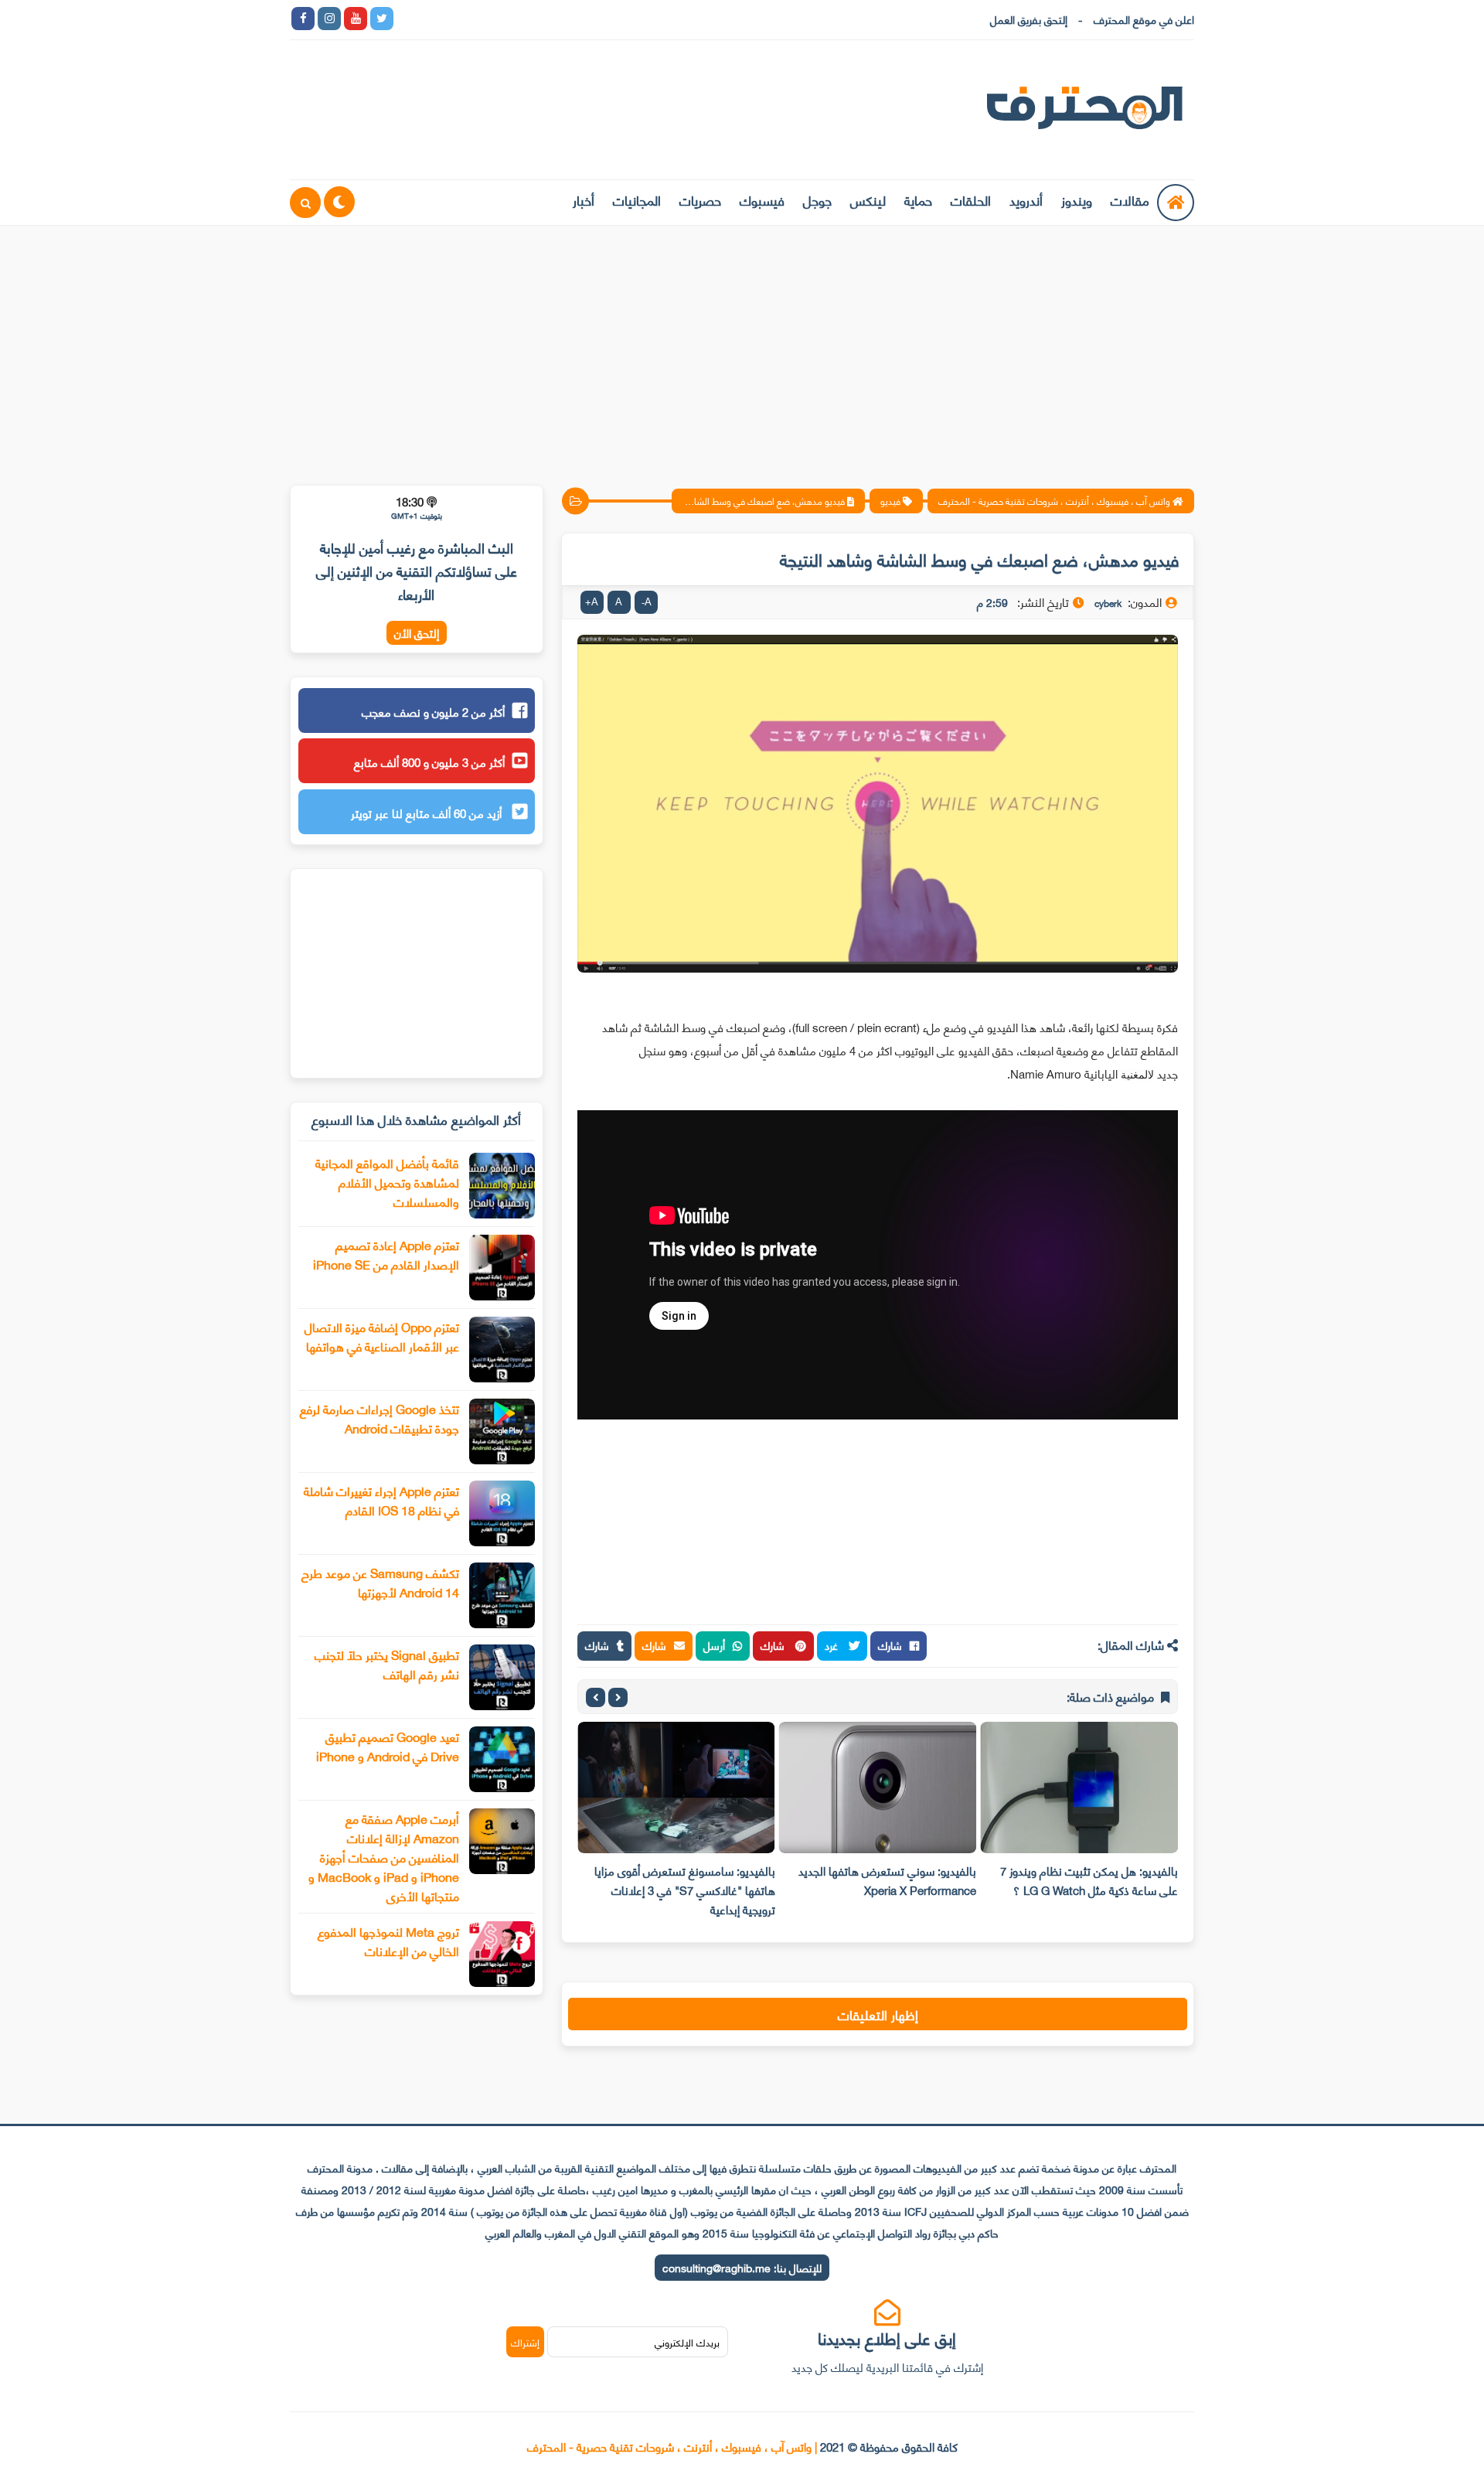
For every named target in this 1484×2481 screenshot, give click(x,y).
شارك (890, 1645)
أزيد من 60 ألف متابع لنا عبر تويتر (428, 813)
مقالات (1130, 199)
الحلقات (971, 199)
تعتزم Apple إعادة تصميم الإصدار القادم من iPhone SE (386, 1254)
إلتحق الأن (417, 633)
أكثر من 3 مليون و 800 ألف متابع (429, 762)
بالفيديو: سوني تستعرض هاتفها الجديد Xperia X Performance (887, 1880)
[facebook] (303, 19)
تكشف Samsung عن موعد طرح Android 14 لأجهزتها (380, 1582)
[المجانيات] (539, 19)
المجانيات (637, 199)
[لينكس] (434, 19)
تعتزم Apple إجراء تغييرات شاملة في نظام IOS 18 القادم (381, 1500)
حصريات (700, 199)
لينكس (868, 199)
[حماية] (408, 19)
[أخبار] (566, 19)
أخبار (584, 199)
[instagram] (329, 19)
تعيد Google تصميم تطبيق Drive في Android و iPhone (388, 1746)
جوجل (817, 199)
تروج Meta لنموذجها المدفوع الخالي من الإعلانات (388, 1941)
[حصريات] (513, 19)
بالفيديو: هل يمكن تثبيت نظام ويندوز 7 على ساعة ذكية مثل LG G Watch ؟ (1089, 1880)
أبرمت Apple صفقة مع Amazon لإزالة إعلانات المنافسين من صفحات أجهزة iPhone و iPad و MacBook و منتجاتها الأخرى (384, 1857)
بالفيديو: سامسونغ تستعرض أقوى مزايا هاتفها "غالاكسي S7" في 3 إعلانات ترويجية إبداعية (685, 1890)
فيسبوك (762, 199)
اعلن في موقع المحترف (1144, 19)
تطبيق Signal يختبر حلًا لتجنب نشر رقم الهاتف (387, 1664)
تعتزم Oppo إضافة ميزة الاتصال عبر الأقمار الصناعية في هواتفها (382, 1336)
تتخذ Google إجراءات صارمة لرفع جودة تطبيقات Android (380, 1418)
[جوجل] (461, 19)
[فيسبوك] (487, 19)
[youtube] (356, 19)
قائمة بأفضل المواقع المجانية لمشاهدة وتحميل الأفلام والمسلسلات (387, 1182)
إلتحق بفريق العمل (1029, 19)
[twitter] (382, 19)
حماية (918, 199)
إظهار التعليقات (878, 2014)
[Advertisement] (742, 346)
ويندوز (1077, 199)
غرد (833, 1645)
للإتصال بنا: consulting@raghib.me (742, 2267)
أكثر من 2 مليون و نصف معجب (433, 711)
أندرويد (1026, 199)
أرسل (714, 1645)
